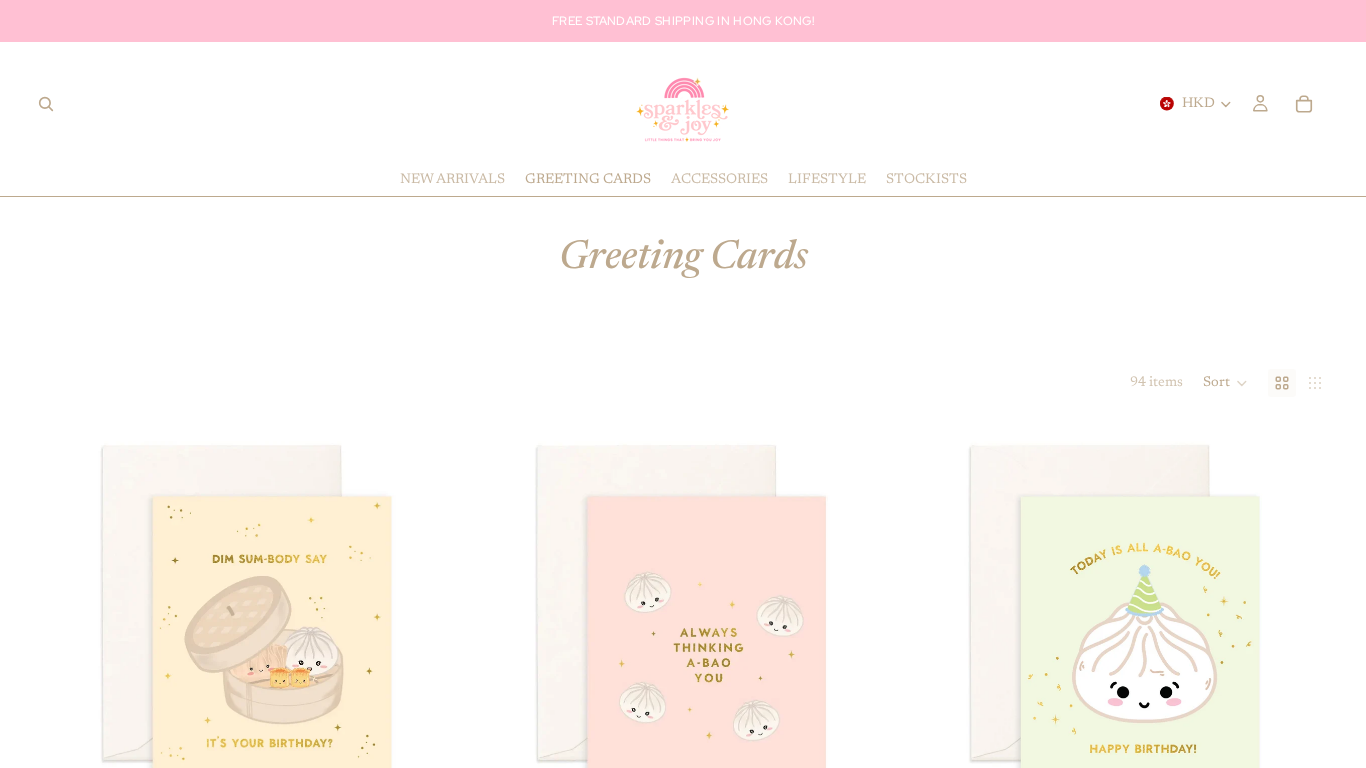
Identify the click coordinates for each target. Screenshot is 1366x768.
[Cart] (1304, 104)
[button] (1225, 383)
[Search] (46, 104)
